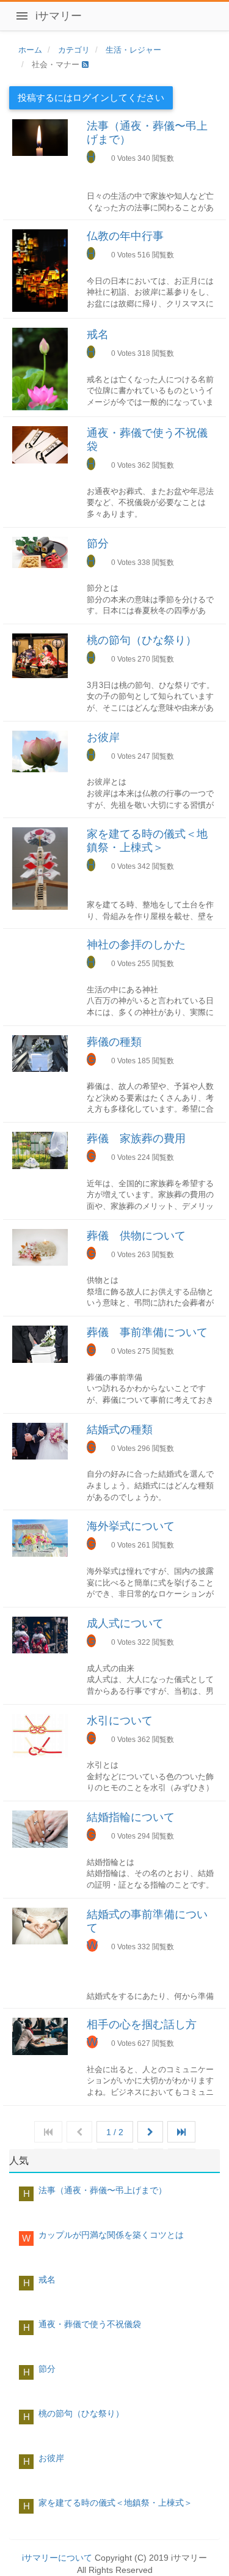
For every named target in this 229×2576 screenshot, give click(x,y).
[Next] (150, 2132)
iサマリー (59, 16)
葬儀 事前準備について (147, 1332)
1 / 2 (115, 2132)
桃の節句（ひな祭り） (142, 640)
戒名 (98, 334)
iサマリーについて (57, 2558)
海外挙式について (131, 1526)
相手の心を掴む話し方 (142, 2024)
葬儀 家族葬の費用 (136, 1139)
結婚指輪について (131, 1817)
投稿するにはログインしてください (91, 98)
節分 (98, 544)
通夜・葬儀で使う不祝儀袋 (90, 2324)
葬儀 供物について (136, 1236)
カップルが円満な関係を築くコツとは (111, 2235)
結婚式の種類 (120, 1430)
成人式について (125, 1623)
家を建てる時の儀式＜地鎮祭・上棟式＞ (115, 2503)
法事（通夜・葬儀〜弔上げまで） (103, 2190)
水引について (120, 1721)
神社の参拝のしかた (136, 945)
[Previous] (79, 2132)
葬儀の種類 (114, 1042)
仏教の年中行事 (125, 236)
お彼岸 (103, 737)
